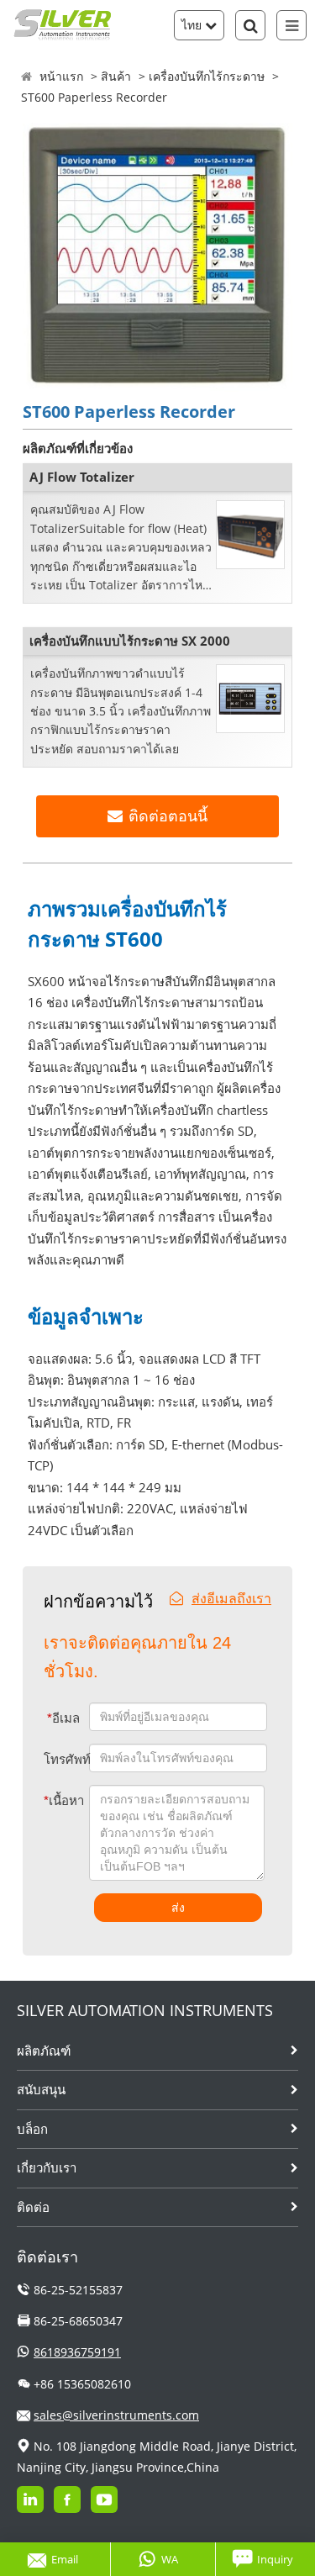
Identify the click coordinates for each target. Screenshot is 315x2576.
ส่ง (178, 1908)
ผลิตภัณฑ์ (44, 2051)
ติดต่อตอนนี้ (168, 816)
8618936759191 (77, 2352)
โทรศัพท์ (66, 1759)
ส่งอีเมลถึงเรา (231, 1598)
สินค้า (116, 76)
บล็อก (32, 2129)
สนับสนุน (41, 2089)
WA (170, 2559)
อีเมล (63, 1718)
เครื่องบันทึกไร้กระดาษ (207, 76)
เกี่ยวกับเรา (47, 2167)
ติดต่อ (33, 2207)
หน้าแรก (61, 76)
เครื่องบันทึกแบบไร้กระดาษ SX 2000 (130, 641)
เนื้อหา (55, 1800)
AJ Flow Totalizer (82, 477)
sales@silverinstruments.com (116, 2415)
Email (65, 2559)
